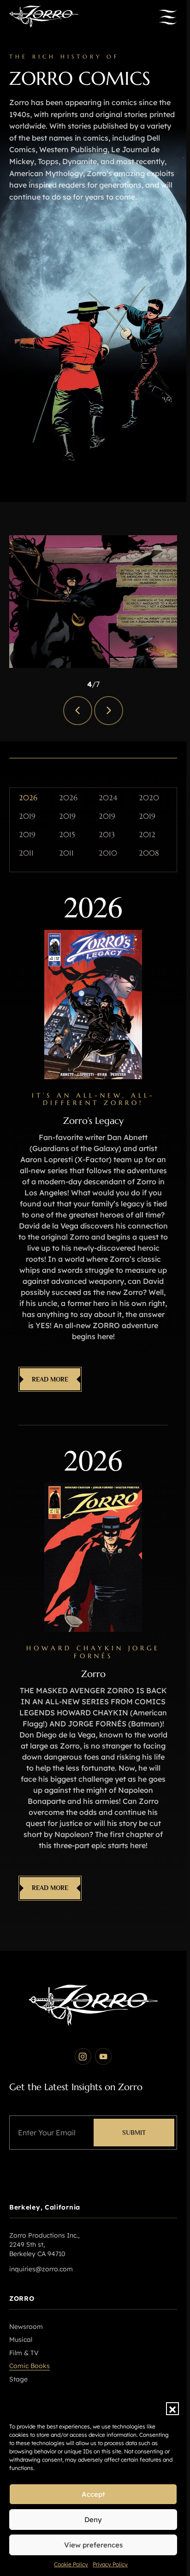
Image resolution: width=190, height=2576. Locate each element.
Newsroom (26, 2327)
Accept (93, 2494)
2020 (149, 798)
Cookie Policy (71, 2564)
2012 (147, 835)
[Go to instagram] (83, 2056)
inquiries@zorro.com (41, 2269)
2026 (28, 798)
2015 (67, 835)
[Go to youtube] (103, 2056)
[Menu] (168, 17)
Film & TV (24, 2353)
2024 (108, 798)
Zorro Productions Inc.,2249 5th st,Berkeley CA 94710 (44, 2244)
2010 (108, 853)
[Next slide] (109, 711)
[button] (172, 2409)
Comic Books (30, 2366)
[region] (93, 602)
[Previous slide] (78, 711)
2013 (107, 835)
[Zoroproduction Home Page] (44, 17)
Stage (18, 2379)
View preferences (93, 2545)
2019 (27, 816)
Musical (21, 2340)
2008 (149, 853)
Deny (93, 2520)
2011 (26, 853)
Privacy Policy (110, 2564)
